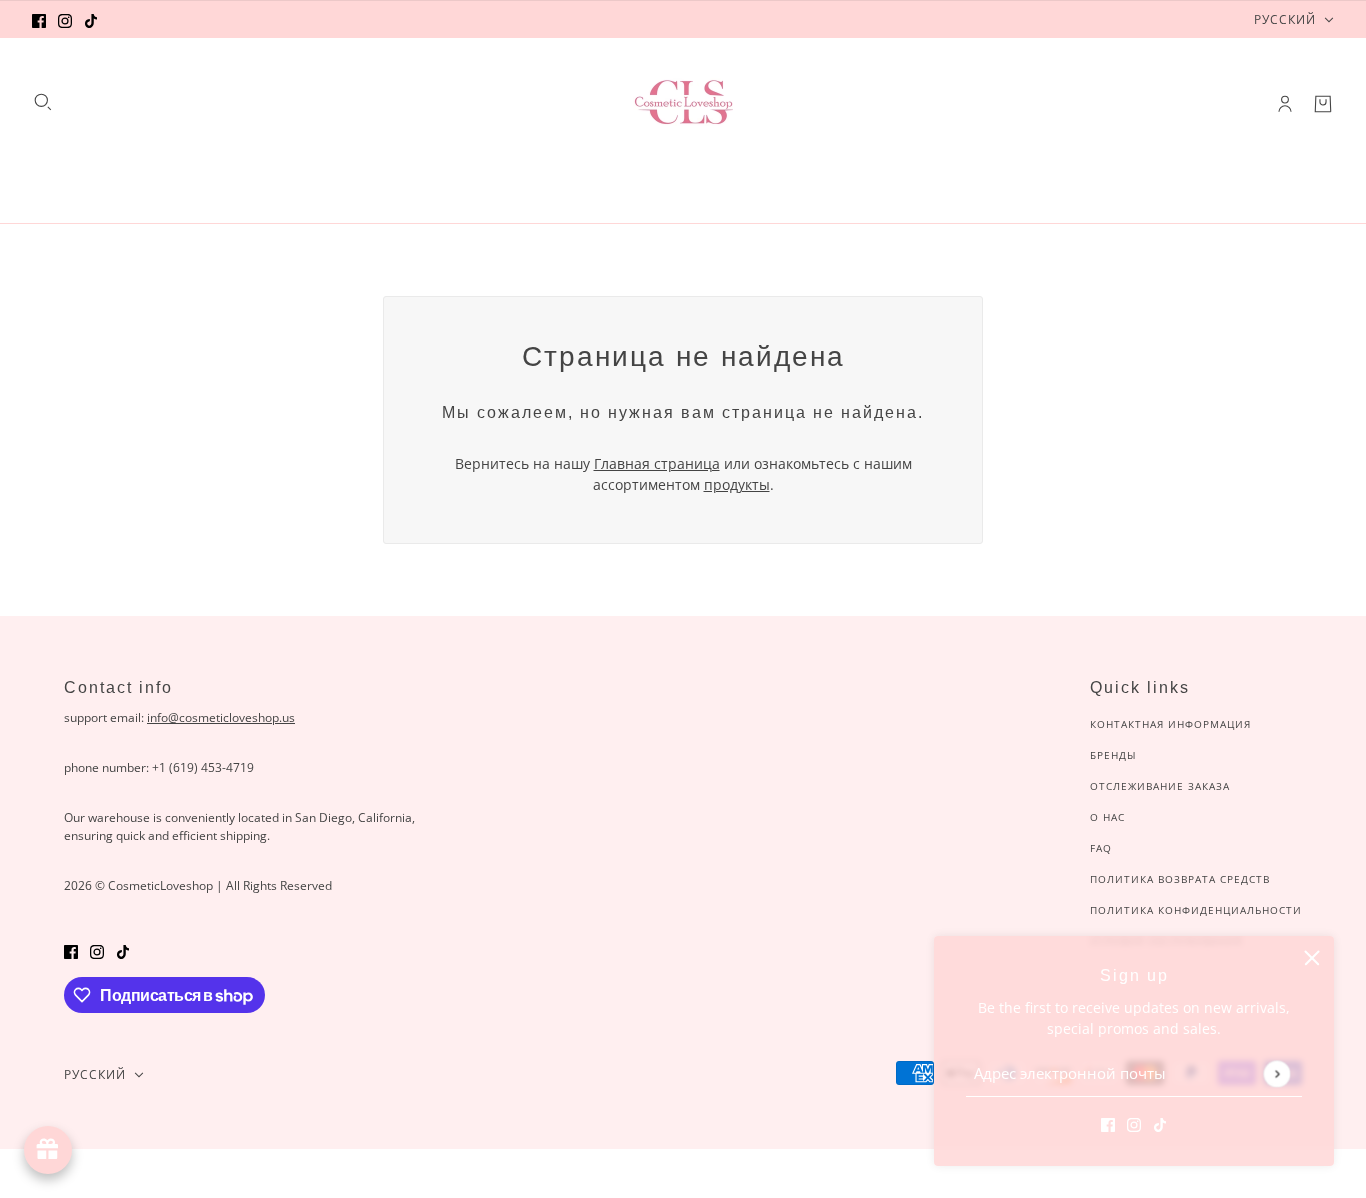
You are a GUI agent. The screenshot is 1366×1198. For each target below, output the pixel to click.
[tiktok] (91, 19)
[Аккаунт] (1285, 104)
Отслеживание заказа (1160, 786)
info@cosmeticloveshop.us (221, 717)
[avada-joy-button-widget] (48, 1150)
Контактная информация (1170, 724)
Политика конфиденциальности (1196, 910)
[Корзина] (1323, 104)
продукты (737, 484)
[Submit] (1276, 1073)
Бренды (1113, 755)
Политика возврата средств (1180, 879)
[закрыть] (1312, 958)
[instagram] (65, 19)
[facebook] (39, 19)
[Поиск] (43, 102)
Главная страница (657, 463)
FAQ (1101, 848)
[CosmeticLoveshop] (683, 104)
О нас (1107, 817)
